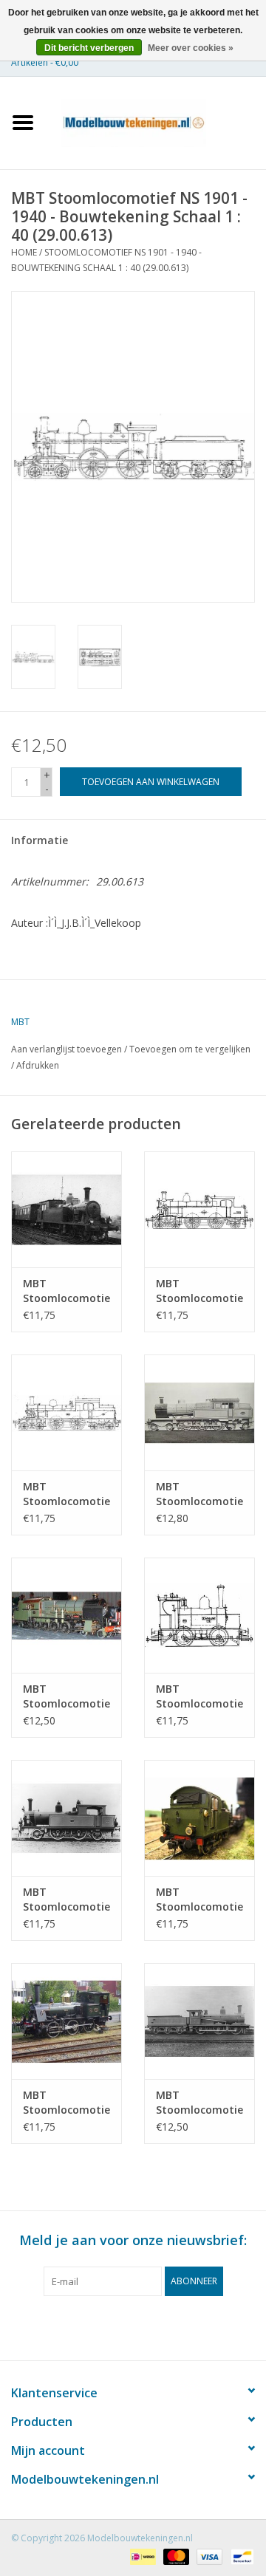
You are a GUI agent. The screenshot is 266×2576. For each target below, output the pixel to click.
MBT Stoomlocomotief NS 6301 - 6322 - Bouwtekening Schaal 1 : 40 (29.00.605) (66, 1696)
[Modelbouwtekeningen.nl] (156, 121)
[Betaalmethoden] (141, 2556)
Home (24, 252)
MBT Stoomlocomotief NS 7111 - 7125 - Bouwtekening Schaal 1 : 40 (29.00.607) (66, 1900)
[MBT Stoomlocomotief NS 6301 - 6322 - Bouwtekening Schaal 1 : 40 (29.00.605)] (66, 1616)
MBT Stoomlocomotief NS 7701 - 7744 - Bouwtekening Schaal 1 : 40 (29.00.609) (66, 2103)
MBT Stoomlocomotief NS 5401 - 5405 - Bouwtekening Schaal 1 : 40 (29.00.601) (66, 1291)
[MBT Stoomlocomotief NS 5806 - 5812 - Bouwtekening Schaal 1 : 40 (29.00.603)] (66, 1412)
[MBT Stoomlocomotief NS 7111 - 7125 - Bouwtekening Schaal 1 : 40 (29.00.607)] (66, 1818)
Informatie (40, 840)
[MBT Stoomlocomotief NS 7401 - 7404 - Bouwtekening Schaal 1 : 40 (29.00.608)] (199, 1818)
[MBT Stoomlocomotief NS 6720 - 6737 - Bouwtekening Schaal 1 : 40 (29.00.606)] (199, 1616)
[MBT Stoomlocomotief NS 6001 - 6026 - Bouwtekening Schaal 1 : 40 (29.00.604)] (199, 1412)
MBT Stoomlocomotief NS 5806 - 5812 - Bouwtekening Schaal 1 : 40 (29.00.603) (66, 1494)
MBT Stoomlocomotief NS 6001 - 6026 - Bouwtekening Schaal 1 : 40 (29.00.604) (199, 1494)
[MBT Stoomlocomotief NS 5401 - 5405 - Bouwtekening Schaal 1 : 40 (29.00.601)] (66, 1209)
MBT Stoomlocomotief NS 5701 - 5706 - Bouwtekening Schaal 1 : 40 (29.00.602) (199, 1291)
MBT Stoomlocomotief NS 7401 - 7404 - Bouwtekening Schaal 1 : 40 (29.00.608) (199, 1900)
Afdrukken (38, 1065)
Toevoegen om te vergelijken (190, 1049)
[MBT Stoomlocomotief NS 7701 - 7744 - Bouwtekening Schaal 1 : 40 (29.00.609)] (66, 2021)
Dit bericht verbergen (89, 48)
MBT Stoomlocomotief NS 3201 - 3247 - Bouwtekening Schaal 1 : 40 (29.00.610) (199, 2103)
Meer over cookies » (191, 48)
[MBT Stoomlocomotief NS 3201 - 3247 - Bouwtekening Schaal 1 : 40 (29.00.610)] (199, 2021)
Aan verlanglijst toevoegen (66, 1049)
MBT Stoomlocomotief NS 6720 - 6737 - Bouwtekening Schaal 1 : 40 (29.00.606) (199, 1696)
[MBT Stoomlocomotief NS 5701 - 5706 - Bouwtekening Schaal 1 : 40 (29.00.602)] (199, 1209)
